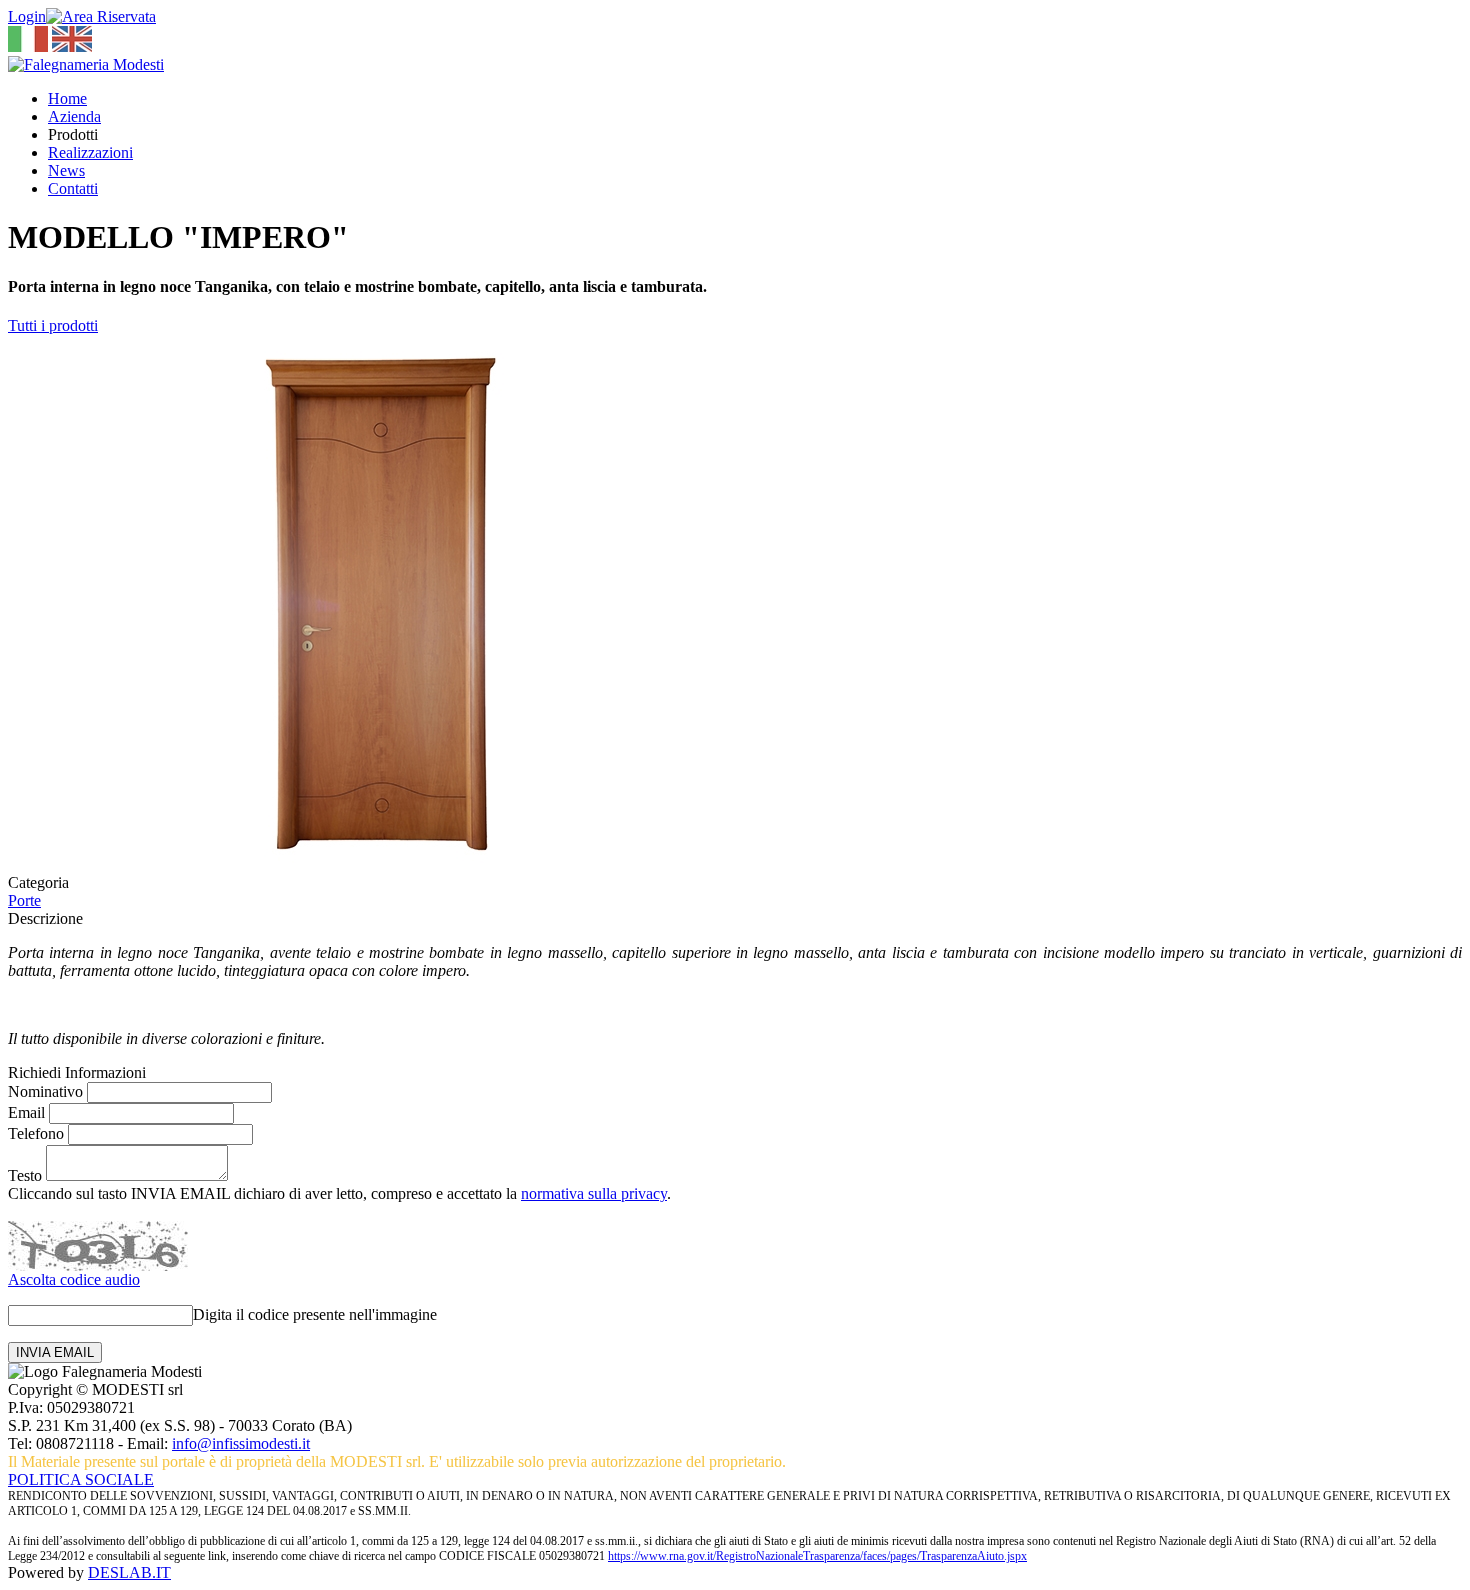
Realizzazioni (90, 152)
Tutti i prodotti (53, 325)
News (66, 170)
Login (27, 16)
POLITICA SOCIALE (81, 1479)
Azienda (74, 116)
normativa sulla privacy (594, 1193)
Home (67, 98)
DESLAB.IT (129, 1572)
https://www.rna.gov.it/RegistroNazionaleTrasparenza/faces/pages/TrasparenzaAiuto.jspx (817, 1556)
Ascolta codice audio (74, 1279)
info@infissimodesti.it (241, 1443)
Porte (24, 900)
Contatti (73, 188)
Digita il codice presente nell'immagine (315, 1314)
